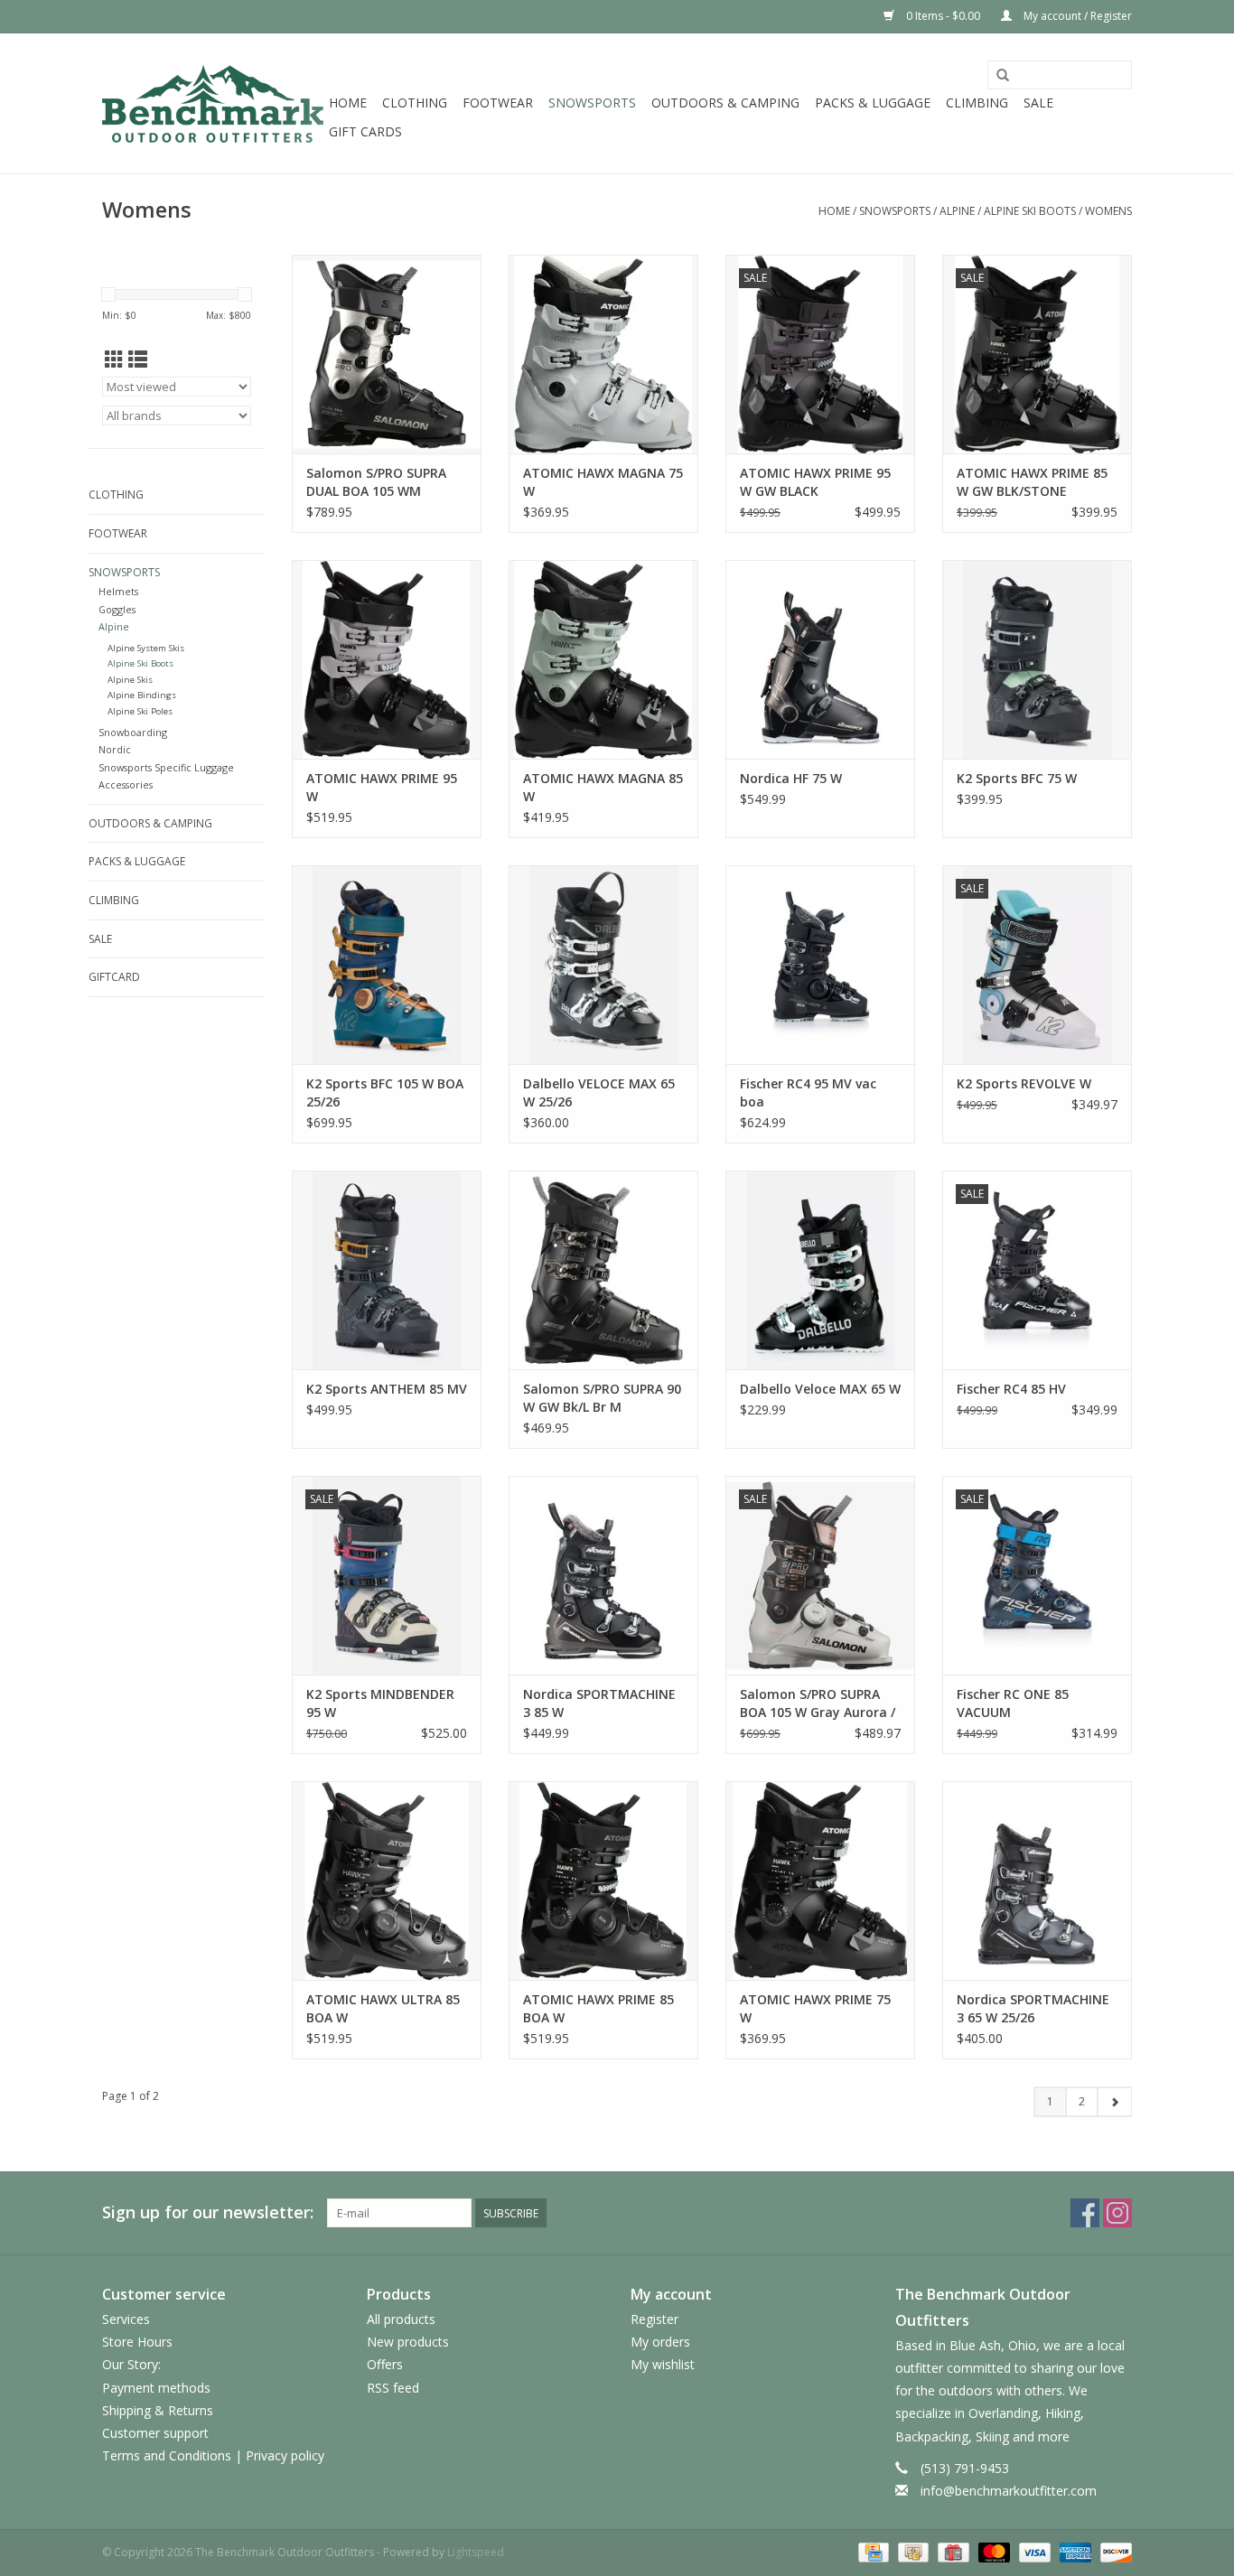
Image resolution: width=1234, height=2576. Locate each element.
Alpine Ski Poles (140, 711)
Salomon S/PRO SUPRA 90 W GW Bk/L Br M (602, 1398)
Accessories (126, 784)
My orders (660, 2342)
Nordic (115, 749)
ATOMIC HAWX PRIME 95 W (382, 787)
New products (408, 2342)
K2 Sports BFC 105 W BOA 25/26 (385, 1092)
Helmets (118, 591)
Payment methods (156, 2388)
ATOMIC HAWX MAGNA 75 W (603, 482)
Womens (1108, 211)
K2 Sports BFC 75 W (1017, 778)
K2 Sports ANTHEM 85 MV (387, 1389)
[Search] (1003, 76)
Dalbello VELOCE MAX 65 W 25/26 (599, 1092)
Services (126, 2319)
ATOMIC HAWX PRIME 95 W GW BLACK (815, 482)
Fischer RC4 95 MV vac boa (808, 1092)
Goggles (117, 609)
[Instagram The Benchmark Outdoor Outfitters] (1117, 2213)
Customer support (155, 2433)
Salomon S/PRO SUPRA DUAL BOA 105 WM (376, 482)
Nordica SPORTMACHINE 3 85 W (599, 1703)
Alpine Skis (130, 680)
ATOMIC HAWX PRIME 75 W (815, 2008)
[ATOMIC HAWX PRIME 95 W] (387, 659)
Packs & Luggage (873, 103)
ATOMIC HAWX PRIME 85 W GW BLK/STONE (1032, 482)
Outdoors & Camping (725, 103)
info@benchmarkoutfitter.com (1009, 2491)
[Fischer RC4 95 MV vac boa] (820, 965)
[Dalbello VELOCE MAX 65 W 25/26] (603, 965)
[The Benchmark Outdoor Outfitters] (213, 103)
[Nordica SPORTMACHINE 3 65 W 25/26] (1037, 1881)
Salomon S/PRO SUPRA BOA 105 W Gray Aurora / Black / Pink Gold (818, 1703)
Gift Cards (365, 131)
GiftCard (114, 977)
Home (348, 103)
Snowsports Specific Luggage (166, 767)
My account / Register (1076, 16)
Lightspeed (476, 2552)
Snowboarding (133, 732)
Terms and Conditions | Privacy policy (213, 2455)
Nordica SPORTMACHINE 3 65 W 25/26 (1033, 2008)
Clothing (415, 103)
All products (401, 2319)
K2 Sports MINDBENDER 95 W (380, 1703)
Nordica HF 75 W (791, 778)
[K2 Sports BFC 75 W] (1037, 659)
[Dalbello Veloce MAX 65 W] (820, 1270)
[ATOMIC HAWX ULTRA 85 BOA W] (387, 1881)
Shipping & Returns (158, 2410)
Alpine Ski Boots (1030, 211)
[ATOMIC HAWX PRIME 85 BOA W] (603, 1881)
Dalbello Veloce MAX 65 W (820, 1389)
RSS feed (393, 2388)
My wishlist (663, 2364)
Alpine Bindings (142, 695)
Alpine (957, 211)
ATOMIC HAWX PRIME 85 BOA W (598, 2008)
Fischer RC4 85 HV (1011, 1389)
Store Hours (137, 2342)
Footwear (498, 103)
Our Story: (131, 2364)
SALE (1038, 103)
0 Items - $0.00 (943, 16)
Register (654, 2319)
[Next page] (1114, 2102)
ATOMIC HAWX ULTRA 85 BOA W (383, 2008)
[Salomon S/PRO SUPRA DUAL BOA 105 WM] (387, 354)
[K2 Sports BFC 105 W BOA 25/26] (387, 965)
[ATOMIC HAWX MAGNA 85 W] (603, 659)
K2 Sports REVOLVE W (1024, 1083)
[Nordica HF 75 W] (820, 659)
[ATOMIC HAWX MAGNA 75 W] (603, 354)
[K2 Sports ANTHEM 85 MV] (387, 1270)
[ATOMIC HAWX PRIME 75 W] (820, 1881)
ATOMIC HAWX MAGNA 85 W (603, 787)
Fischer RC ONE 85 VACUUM (1013, 1703)
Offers (385, 2364)
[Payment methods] (872, 2551)
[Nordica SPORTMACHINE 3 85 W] (603, 1575)
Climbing (977, 103)
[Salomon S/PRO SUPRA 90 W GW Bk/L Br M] (603, 1270)
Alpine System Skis (146, 648)
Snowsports (592, 103)
